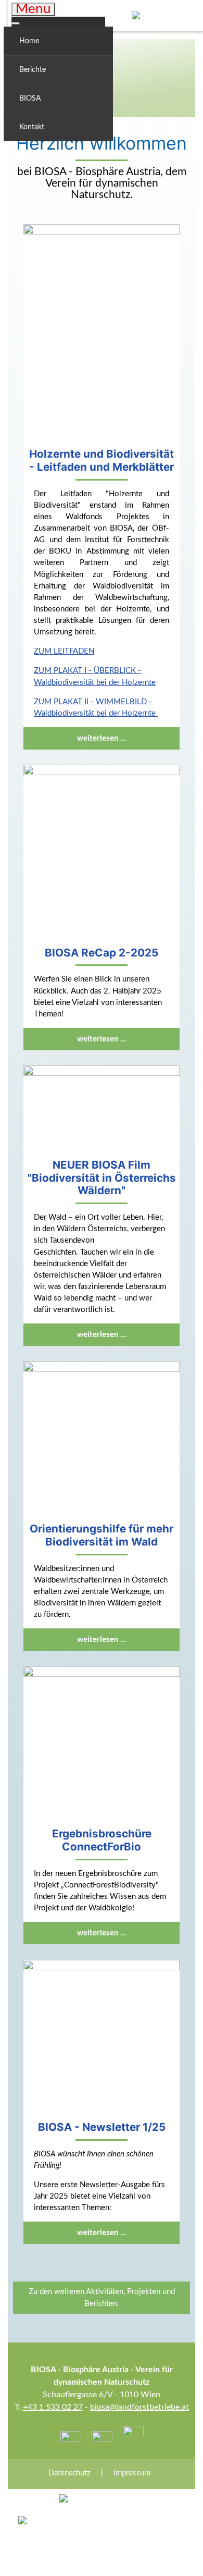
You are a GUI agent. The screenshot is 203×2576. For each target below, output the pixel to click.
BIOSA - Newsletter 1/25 (102, 2127)
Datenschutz (69, 2473)
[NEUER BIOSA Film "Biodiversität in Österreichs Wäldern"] (101, 1109)
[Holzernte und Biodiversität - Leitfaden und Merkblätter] (101, 333)
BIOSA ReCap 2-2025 (102, 953)
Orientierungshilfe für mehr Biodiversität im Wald (102, 1535)
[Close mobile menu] (16, 23)
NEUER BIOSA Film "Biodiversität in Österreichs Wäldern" (102, 1178)
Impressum (132, 2473)
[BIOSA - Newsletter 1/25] (101, 2037)
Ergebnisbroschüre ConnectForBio (102, 1840)
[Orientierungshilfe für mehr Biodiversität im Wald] (101, 1439)
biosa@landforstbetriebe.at (139, 2407)
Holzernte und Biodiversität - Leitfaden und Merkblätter (102, 460)
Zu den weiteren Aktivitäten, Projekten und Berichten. (102, 2298)
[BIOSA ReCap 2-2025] (101, 852)
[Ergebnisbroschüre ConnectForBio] (101, 1744)
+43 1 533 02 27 (53, 2407)
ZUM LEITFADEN (64, 651)
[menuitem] (58, 41)
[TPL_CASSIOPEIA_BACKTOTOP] (182, 2555)
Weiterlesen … (102, 738)
